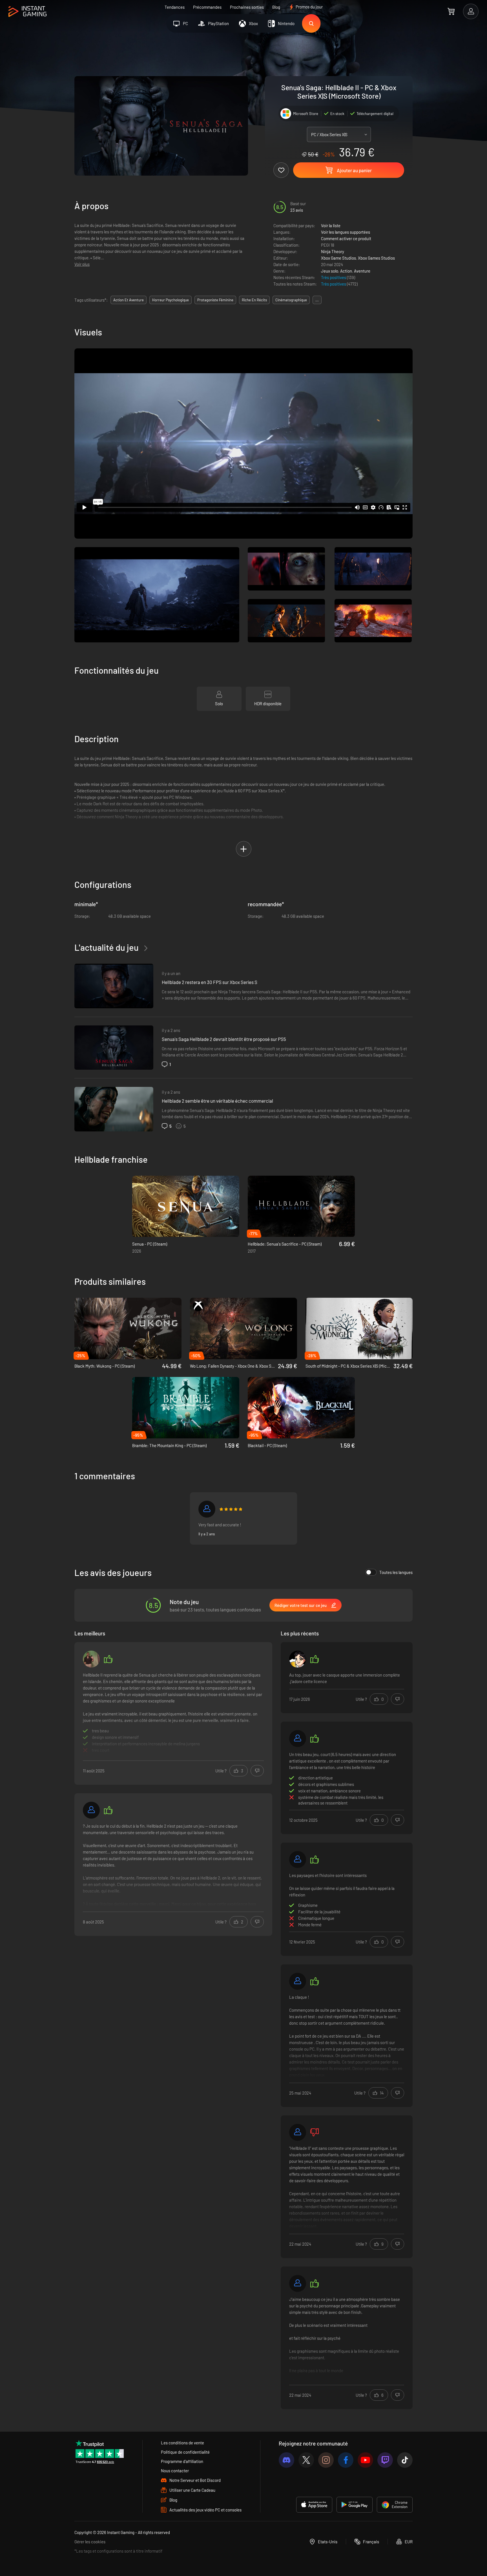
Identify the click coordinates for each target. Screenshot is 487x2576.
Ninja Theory (333, 251)
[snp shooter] (91, 1659)
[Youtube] (365, 2460)
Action (346, 271)
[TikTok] (405, 2460)
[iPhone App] (314, 2505)
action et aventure (129, 300)
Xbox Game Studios (338, 258)
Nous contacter (175, 2471)
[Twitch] (385, 2460)
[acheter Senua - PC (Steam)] (186, 1206)
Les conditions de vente (182, 2443)
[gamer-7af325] (298, 1739)
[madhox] (298, 1981)
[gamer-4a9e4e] (298, 2132)
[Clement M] (298, 2283)
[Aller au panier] (451, 11)
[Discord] (286, 2460)
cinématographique (291, 300)
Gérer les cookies (90, 2542)
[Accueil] (27, 12)
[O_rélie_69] (298, 1659)
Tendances (175, 7)
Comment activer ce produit (346, 238)
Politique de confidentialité (185, 2452)
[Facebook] (346, 2460)
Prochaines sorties (247, 7)
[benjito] (298, 1859)
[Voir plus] (173, 1714)
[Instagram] (326, 2460)
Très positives (334, 277)
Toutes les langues (396, 1572)
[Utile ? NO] (257, 1771)
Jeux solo (330, 271)
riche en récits (254, 300)
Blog (276, 7)
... (317, 300)
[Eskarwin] (91, 1810)
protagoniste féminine (215, 300)
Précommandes (207, 7)
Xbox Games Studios (376, 258)
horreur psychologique (171, 300)
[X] (306, 2460)
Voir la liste (331, 225)
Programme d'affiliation (182, 2461)
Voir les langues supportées (346, 232)
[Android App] (355, 2505)
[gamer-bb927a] (207, 1509)
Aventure (362, 271)
